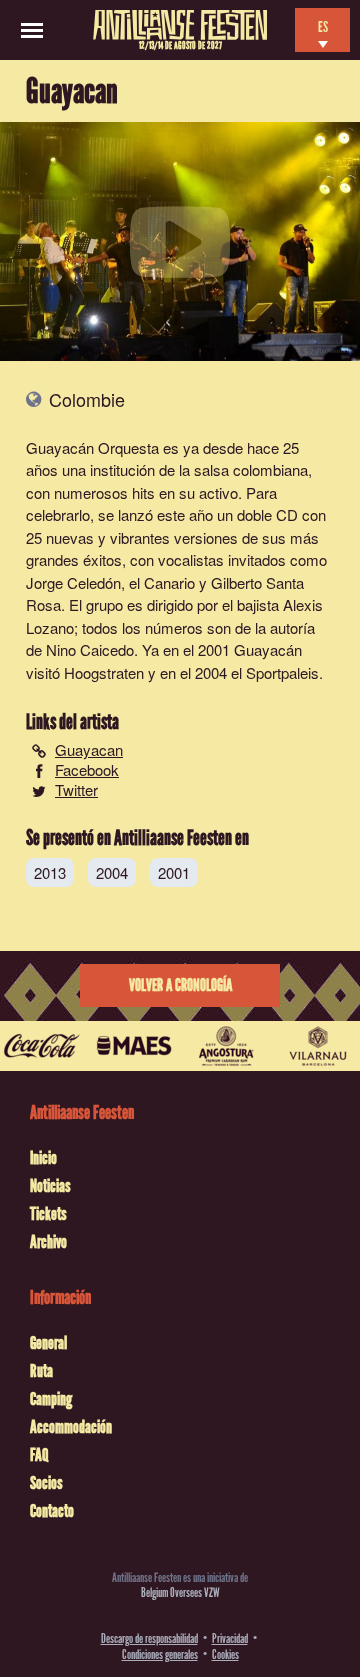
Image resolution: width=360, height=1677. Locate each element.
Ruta (41, 1371)
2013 (50, 872)
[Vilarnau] (318, 1046)
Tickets (48, 1214)
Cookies (225, 1654)
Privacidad (230, 1638)
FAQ (39, 1455)
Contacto (52, 1511)
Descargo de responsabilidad (149, 1638)
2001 (174, 872)
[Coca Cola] (42, 1046)
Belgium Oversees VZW (180, 1592)
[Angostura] (226, 1046)
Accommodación (71, 1427)
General (48, 1343)
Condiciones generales (160, 1654)
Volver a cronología (180, 985)
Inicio (43, 1158)
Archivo (48, 1242)
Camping (51, 1399)
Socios (46, 1483)
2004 (112, 872)
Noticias (50, 1186)
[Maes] (134, 1046)
